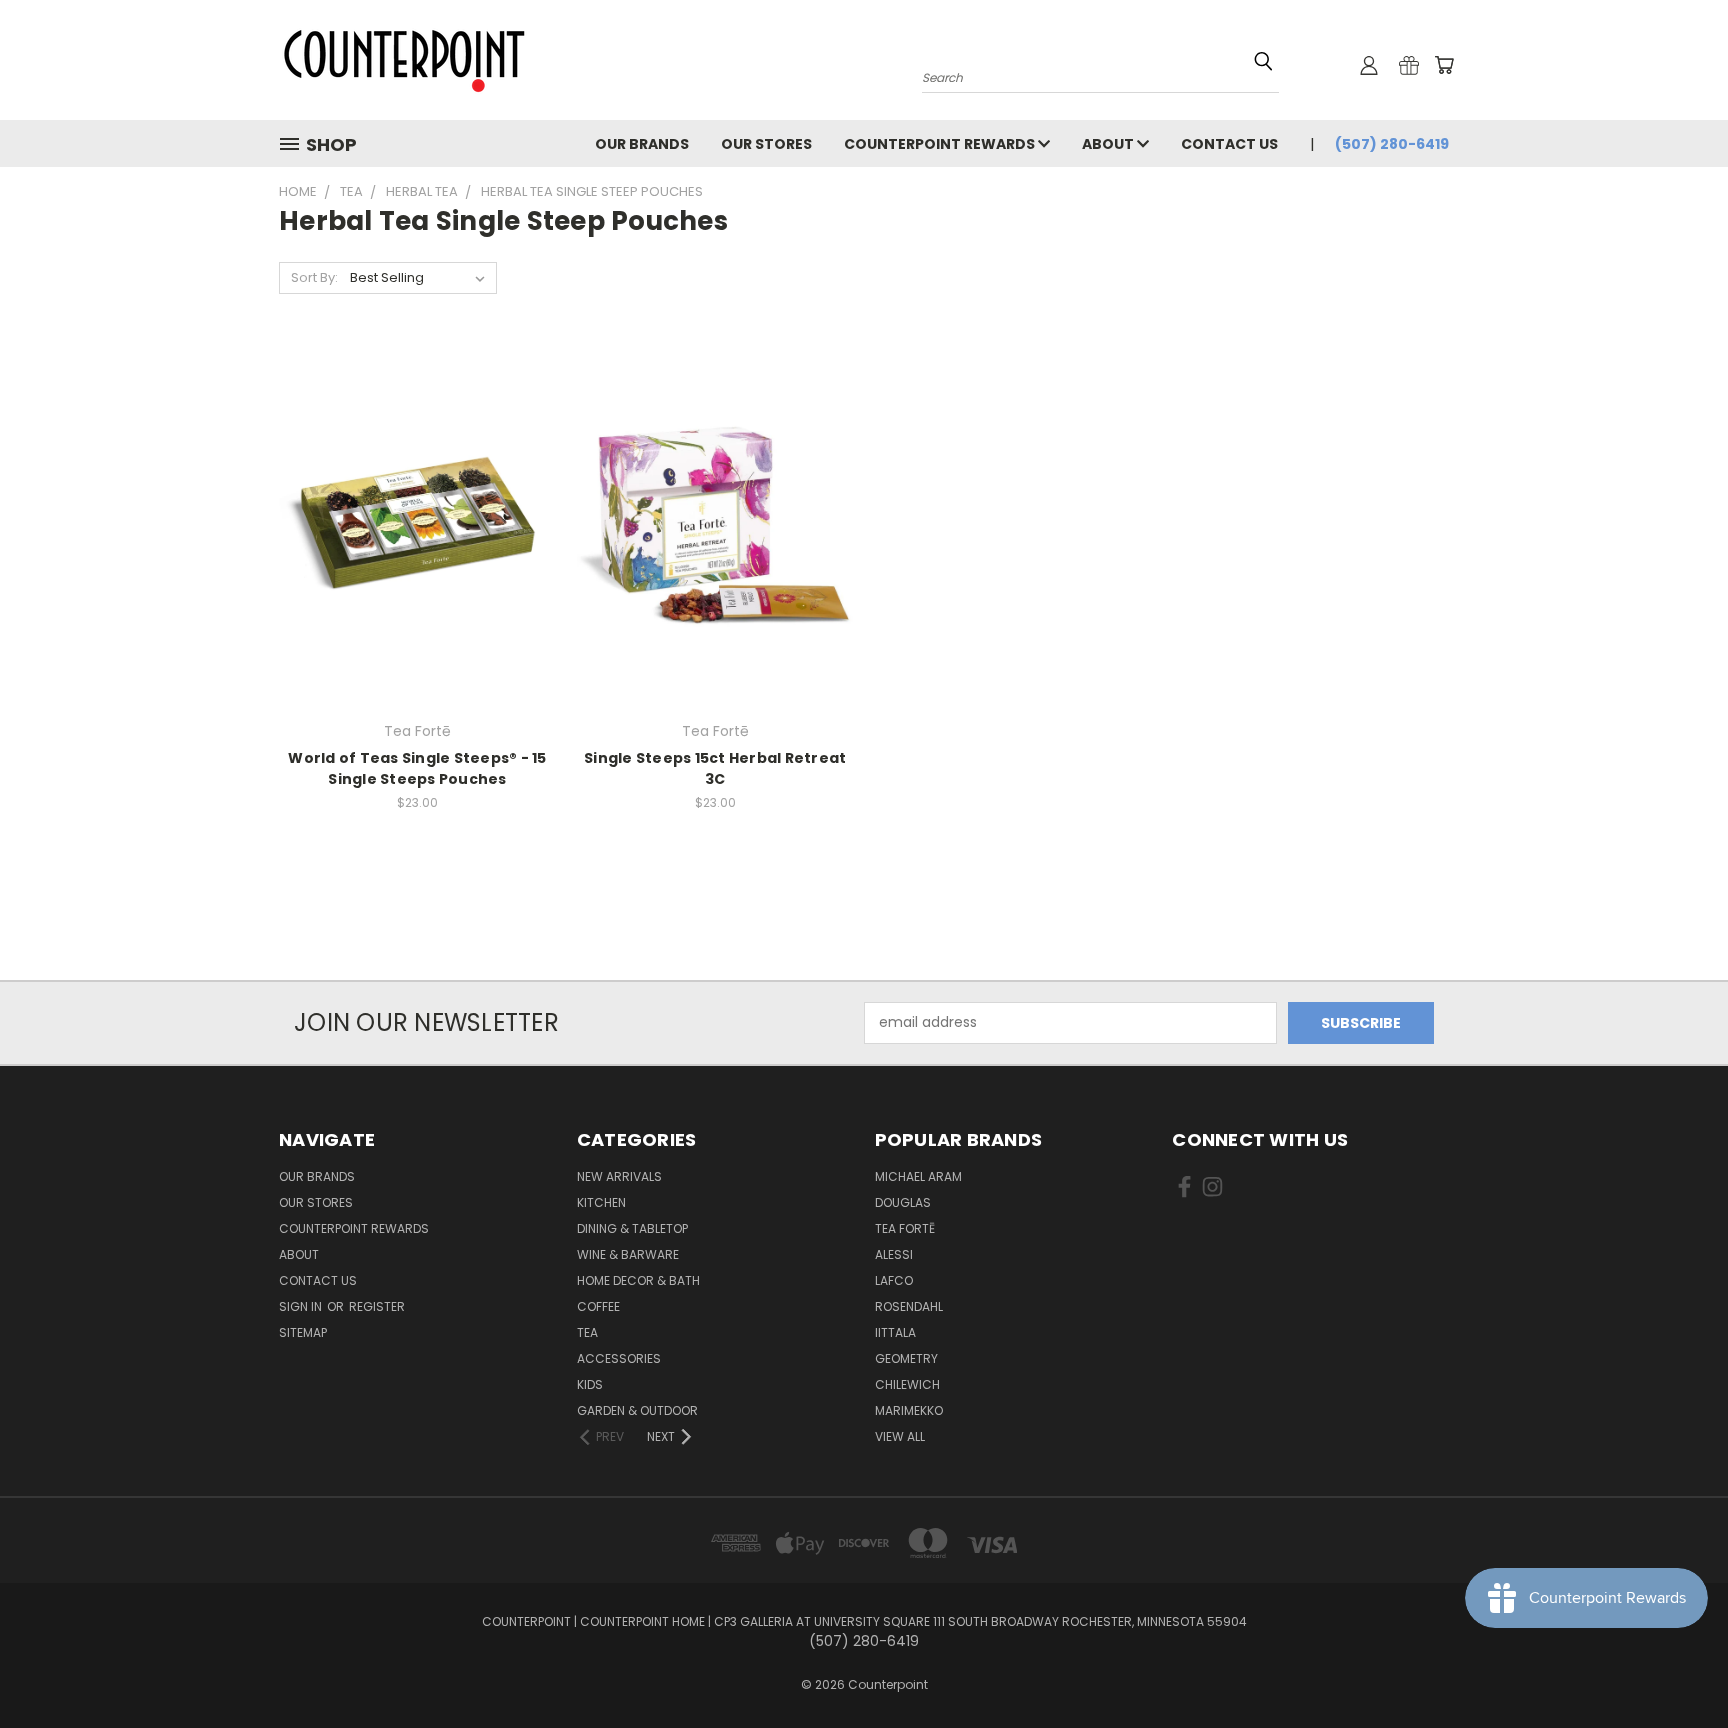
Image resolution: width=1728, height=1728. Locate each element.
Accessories (619, 1358)
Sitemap (303, 1332)
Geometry (906, 1358)
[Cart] (1444, 65)
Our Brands (642, 144)
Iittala (895, 1332)
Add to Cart (417, 540)
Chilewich (907, 1384)
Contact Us (1229, 144)
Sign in (302, 1306)
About (1109, 144)
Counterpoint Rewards (941, 144)
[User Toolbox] (1369, 65)
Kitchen (601, 1202)
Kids (590, 1384)
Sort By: (314, 277)
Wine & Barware (628, 1254)
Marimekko (909, 1410)
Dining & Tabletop (632, 1228)
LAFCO (894, 1280)
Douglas (903, 1202)
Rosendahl (909, 1306)
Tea (587, 1332)
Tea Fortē (905, 1228)
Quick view (417, 503)
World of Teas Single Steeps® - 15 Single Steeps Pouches (417, 768)
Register (377, 1306)
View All (900, 1436)
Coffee (598, 1306)
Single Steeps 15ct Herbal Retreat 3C (715, 768)
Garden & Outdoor (637, 1410)
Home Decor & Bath (638, 1280)
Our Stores (766, 144)
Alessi (894, 1254)
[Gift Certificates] (1409, 65)
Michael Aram (918, 1176)
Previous (1675, 1665)
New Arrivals (619, 1176)
